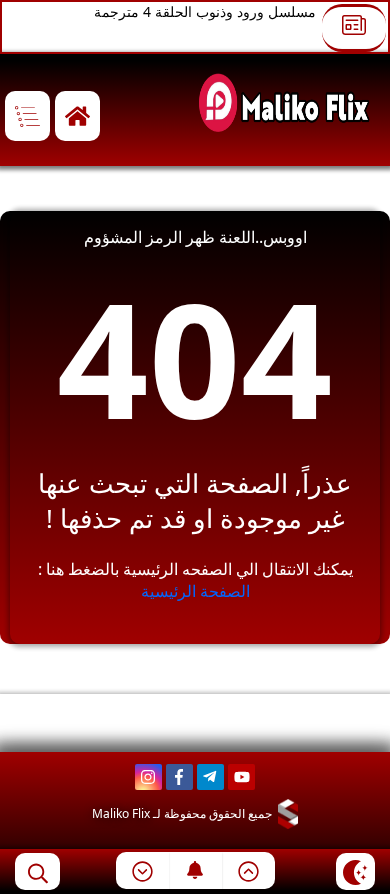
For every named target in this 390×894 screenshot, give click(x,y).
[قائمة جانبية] (27, 116)
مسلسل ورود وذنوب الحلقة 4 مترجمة (205, 11)
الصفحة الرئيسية (195, 591)
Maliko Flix (121, 813)
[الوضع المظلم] (355, 871)
